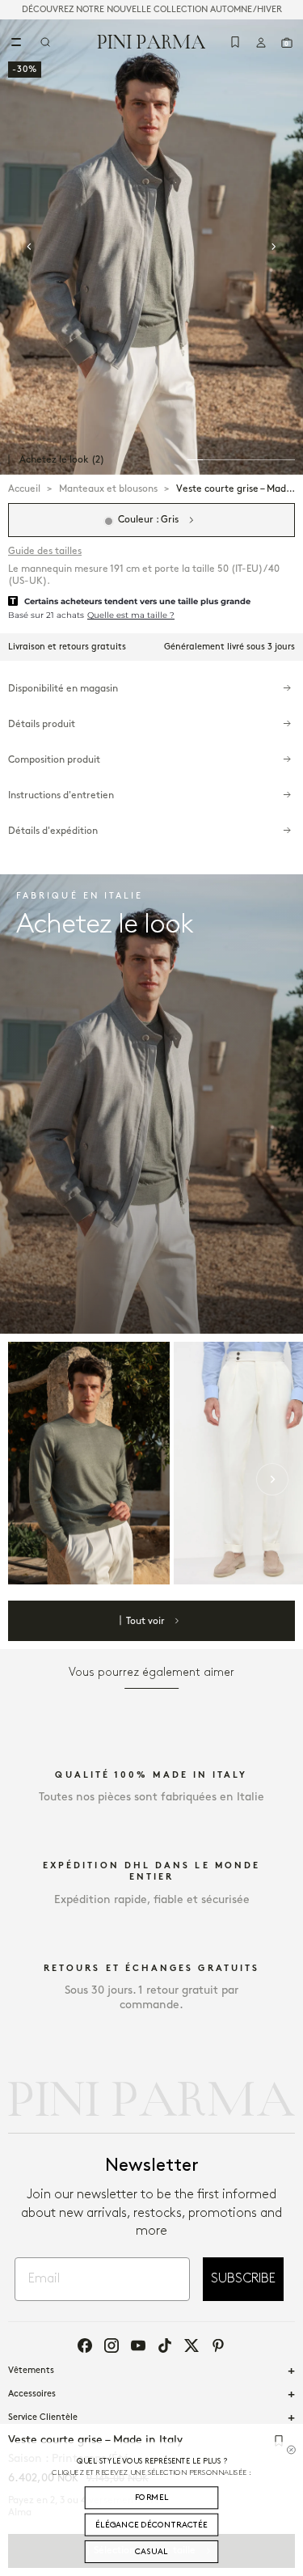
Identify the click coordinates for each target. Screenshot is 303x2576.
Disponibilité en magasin (63, 689)
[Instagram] (112, 2345)
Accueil (24, 489)
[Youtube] (138, 2345)
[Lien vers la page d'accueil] (151, 41)
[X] (191, 2345)
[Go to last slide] (29, 247)
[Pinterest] (218, 2345)
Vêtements (31, 2371)
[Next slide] (274, 247)
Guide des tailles (45, 551)
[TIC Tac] (165, 2345)
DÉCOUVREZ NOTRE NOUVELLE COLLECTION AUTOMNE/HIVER (152, 10)
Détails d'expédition (53, 831)
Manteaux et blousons (108, 489)
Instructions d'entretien (61, 795)
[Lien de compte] (261, 42)
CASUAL (151, 2551)
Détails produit (42, 724)
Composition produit (54, 760)
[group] (151, 247)
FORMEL (152, 2497)
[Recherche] (45, 42)
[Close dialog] (291, 2449)
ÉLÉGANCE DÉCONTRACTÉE (151, 2525)
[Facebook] (85, 2345)
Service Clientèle (43, 2417)
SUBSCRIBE (243, 2279)
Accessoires (32, 2394)
